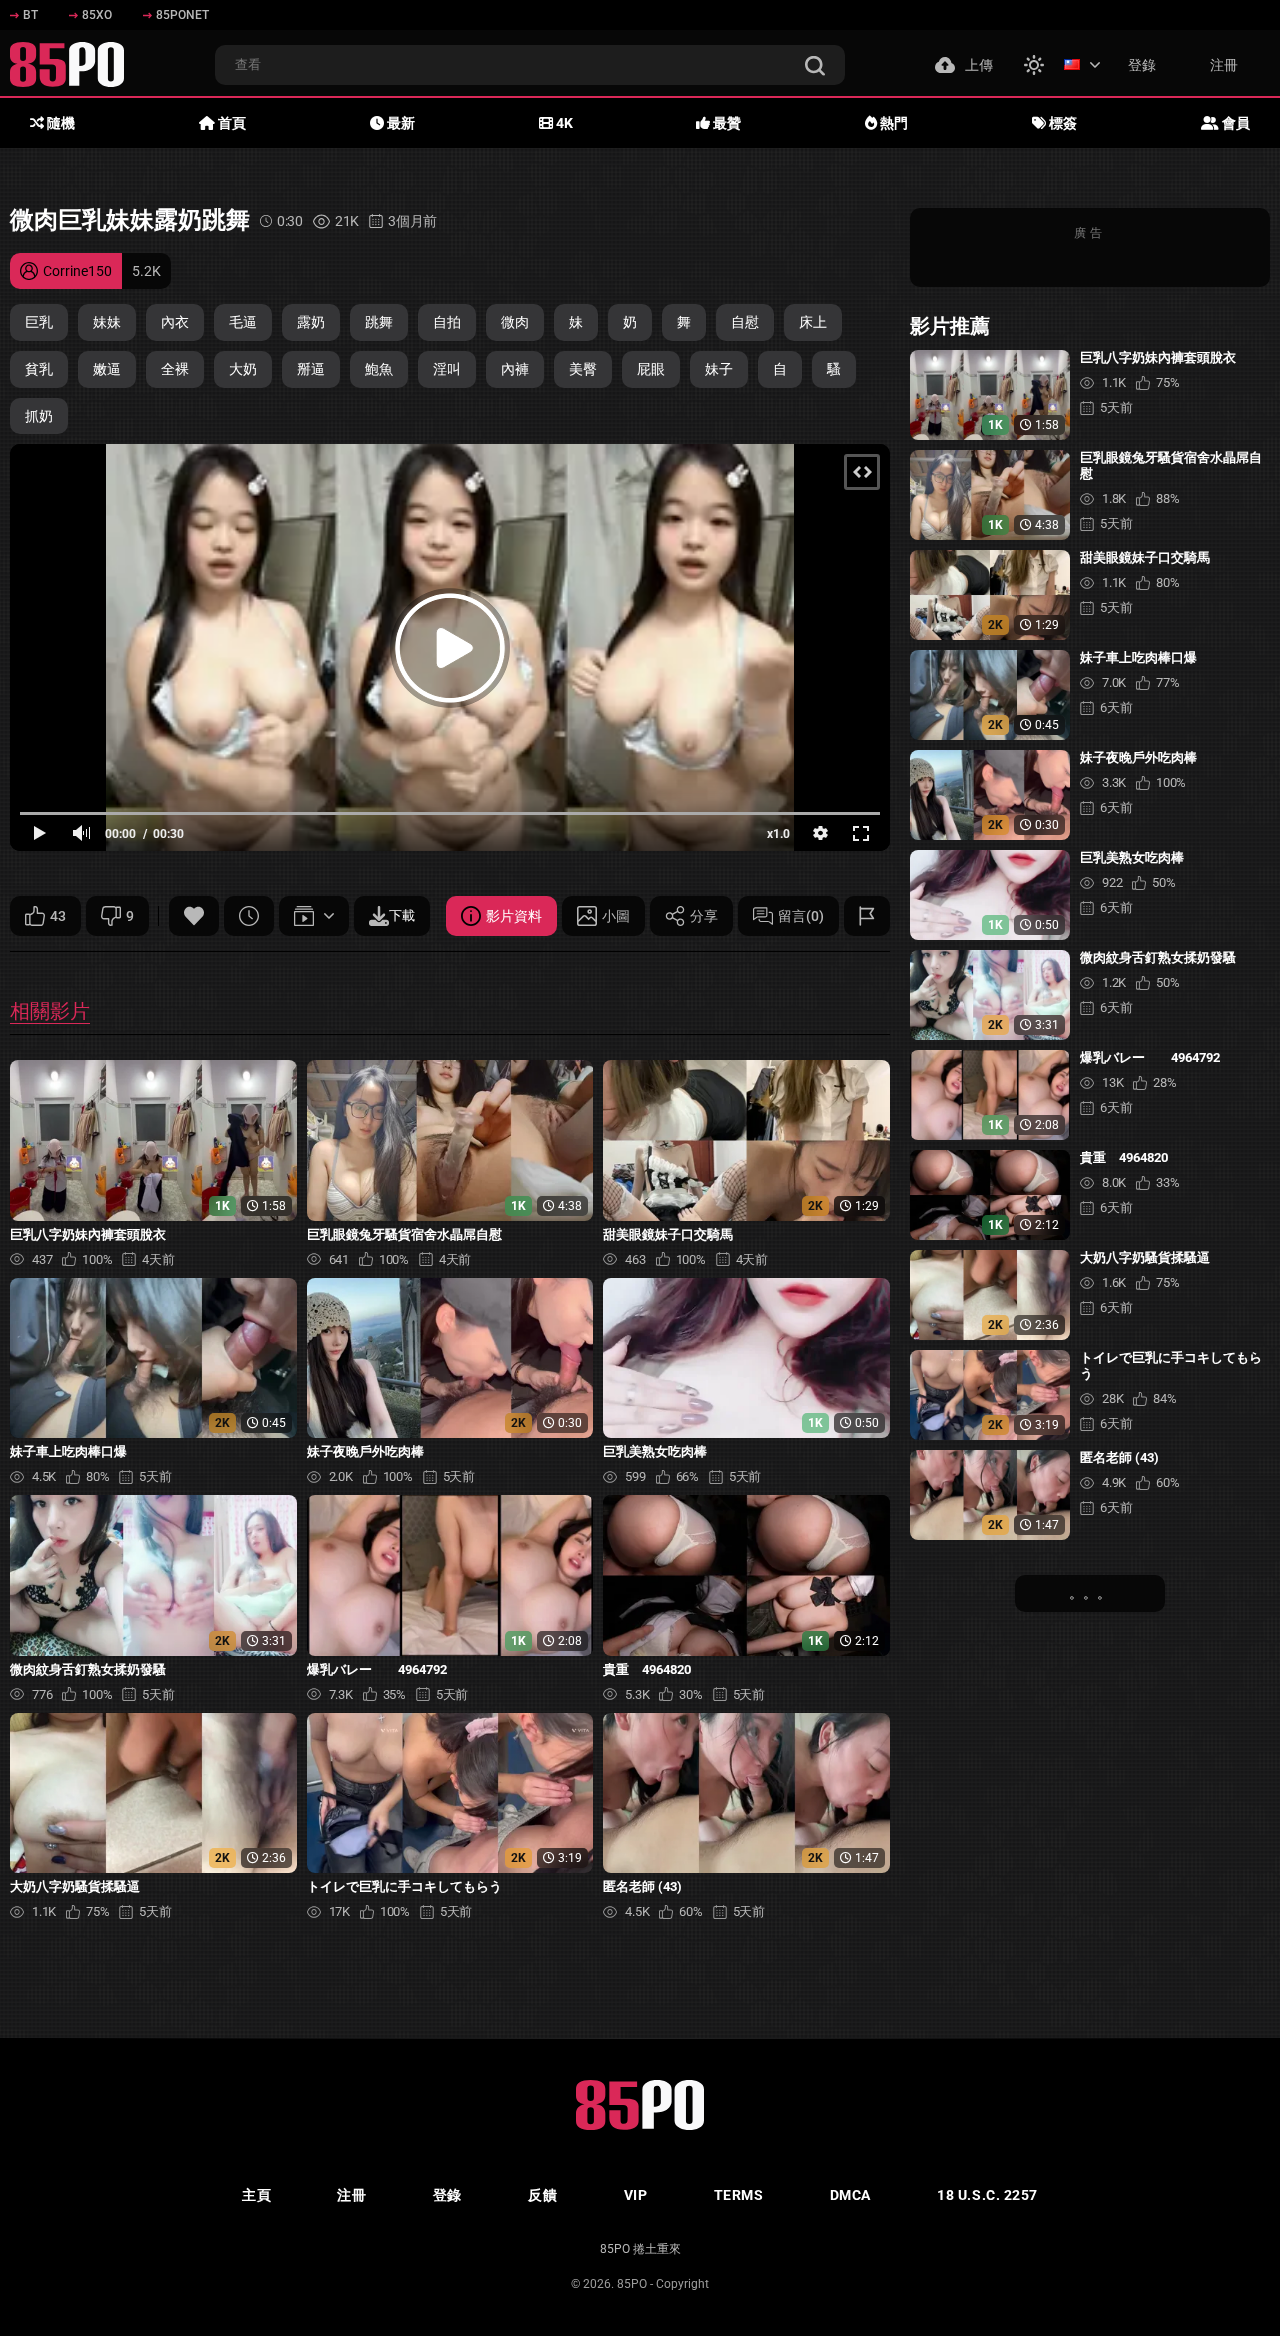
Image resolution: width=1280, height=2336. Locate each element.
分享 (704, 916)
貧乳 (39, 369)
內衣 (175, 322)
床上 (813, 322)
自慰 (745, 322)
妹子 (719, 369)
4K (563, 123)
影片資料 (514, 916)
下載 (402, 915)
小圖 (616, 916)
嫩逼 (107, 369)
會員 (1234, 123)
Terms (739, 2195)
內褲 (515, 369)
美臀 (583, 369)
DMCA (850, 2195)
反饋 (542, 2195)
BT (30, 15)
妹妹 (107, 322)
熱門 (892, 123)
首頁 (230, 123)
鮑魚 (379, 369)
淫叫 (447, 369)
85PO (632, 2284)
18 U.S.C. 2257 (987, 2195)
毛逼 (243, 322)
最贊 (725, 123)
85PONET (182, 15)
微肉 (515, 322)
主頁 (256, 2195)
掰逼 (311, 369)
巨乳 (39, 322)
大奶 (243, 369)
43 (58, 916)
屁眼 (651, 369)
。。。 (1090, 1593)
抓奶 (39, 416)
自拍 (447, 322)
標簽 (1061, 123)
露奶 (311, 322)
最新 (399, 123)
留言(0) (801, 916)
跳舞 (379, 322)
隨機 (59, 123)
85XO (97, 15)
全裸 (175, 369)
